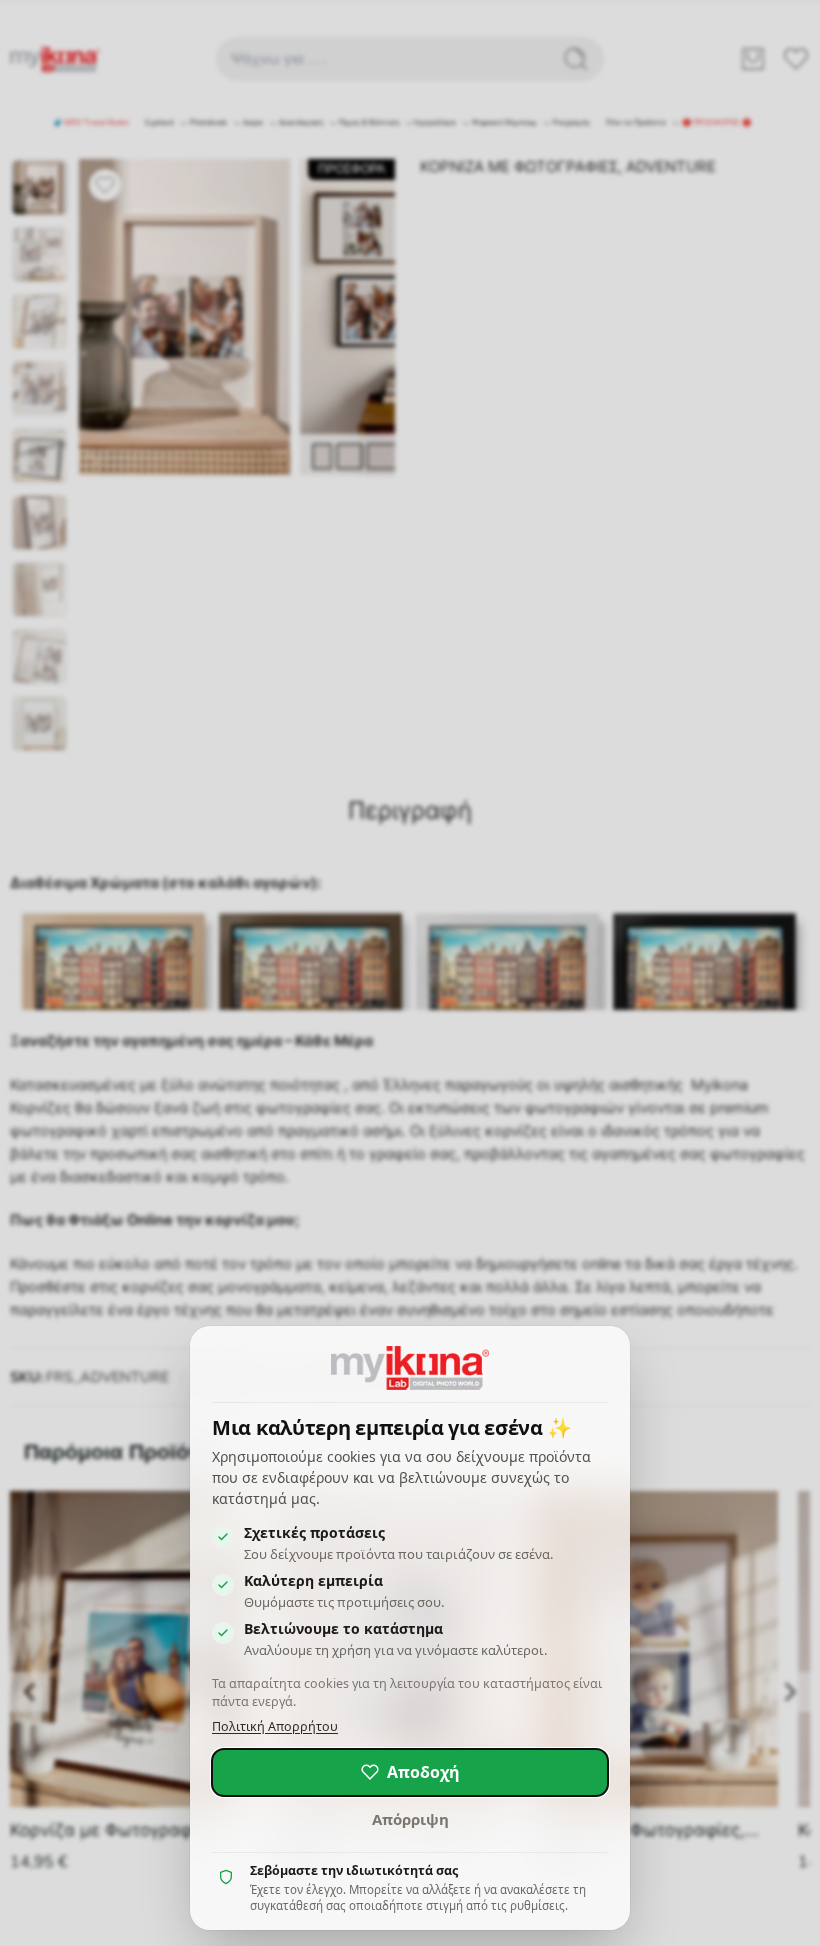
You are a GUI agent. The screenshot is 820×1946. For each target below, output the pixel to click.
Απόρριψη (410, 1819)
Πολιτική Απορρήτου (275, 1726)
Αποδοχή (423, 1772)
